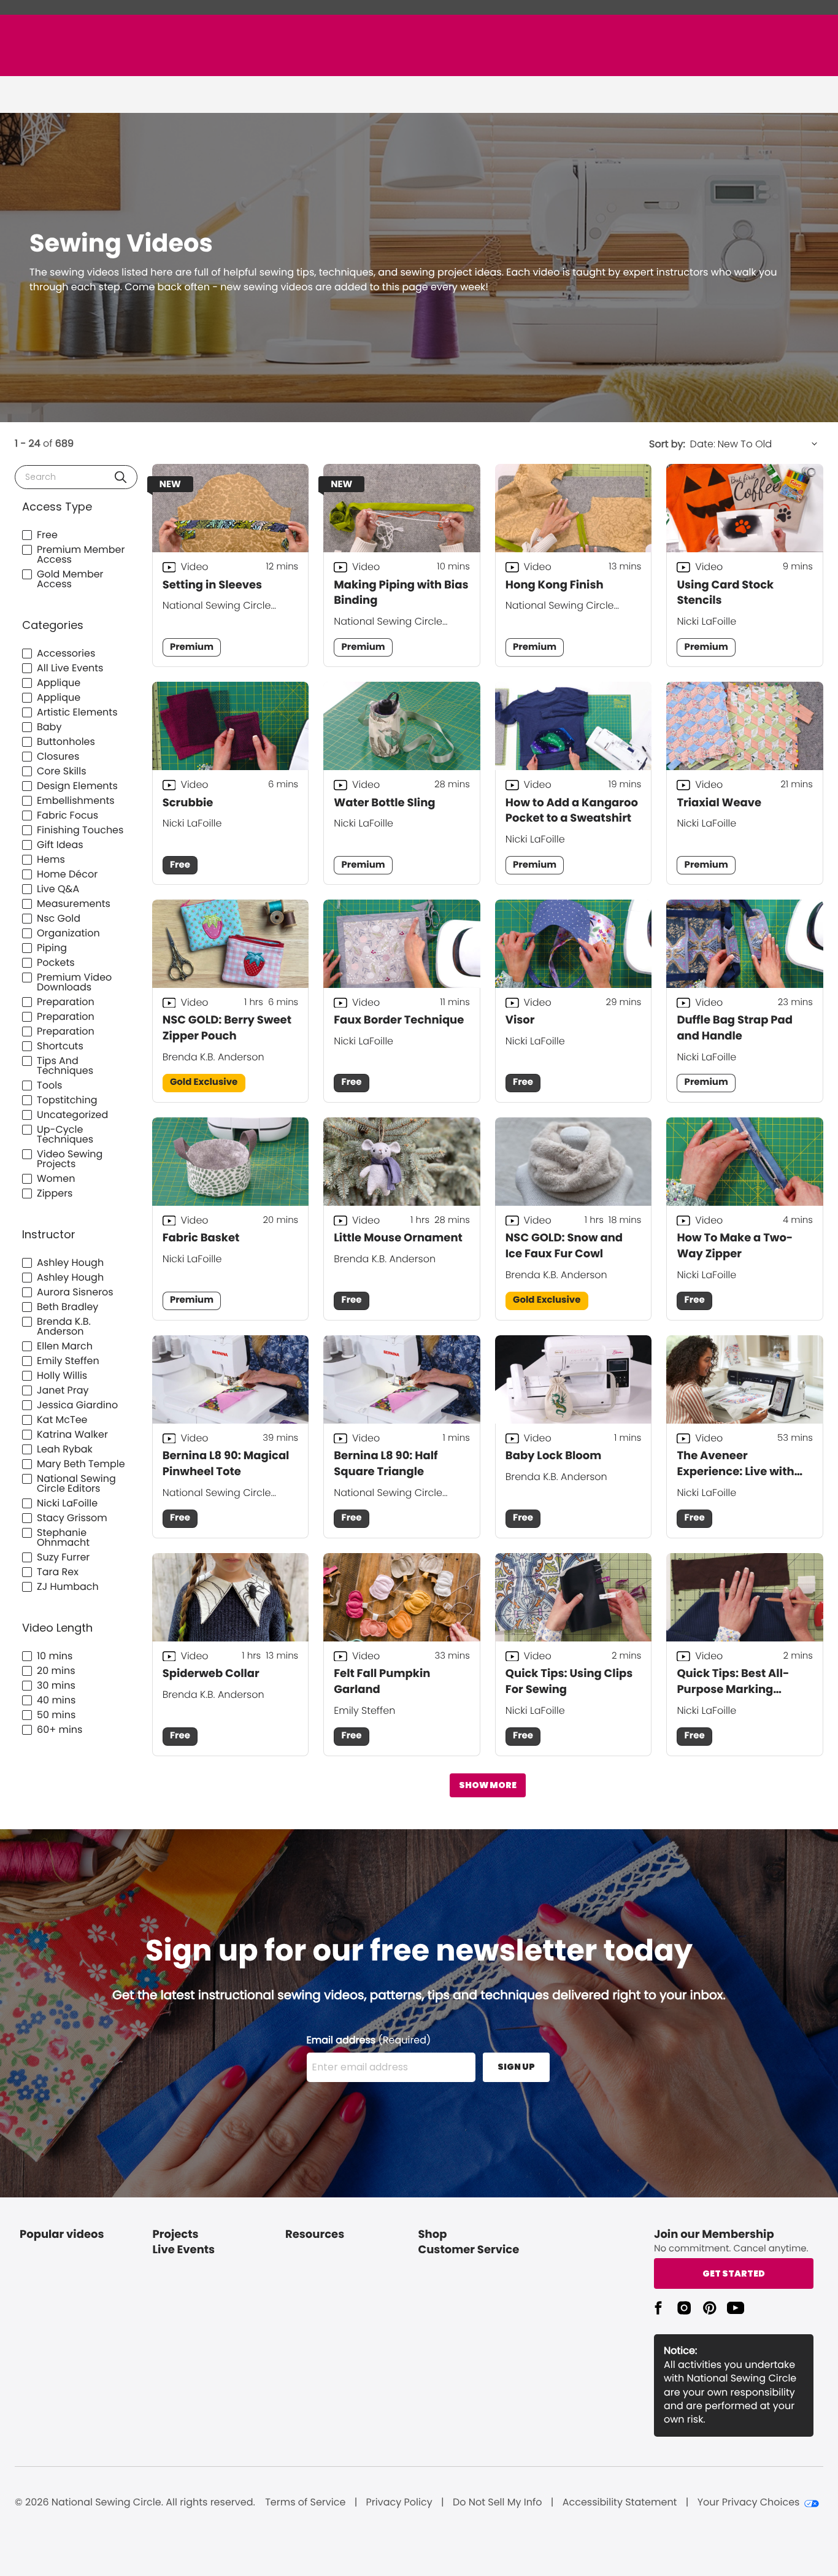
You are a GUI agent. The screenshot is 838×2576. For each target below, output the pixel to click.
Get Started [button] (734, 2273)
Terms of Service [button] (305, 2502)
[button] (121, 477)
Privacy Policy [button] (399, 2502)
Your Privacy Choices (749, 2502)
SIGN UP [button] (516, 2067)
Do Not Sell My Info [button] (498, 2502)
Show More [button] (488, 1785)
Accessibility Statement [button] (620, 2502)
